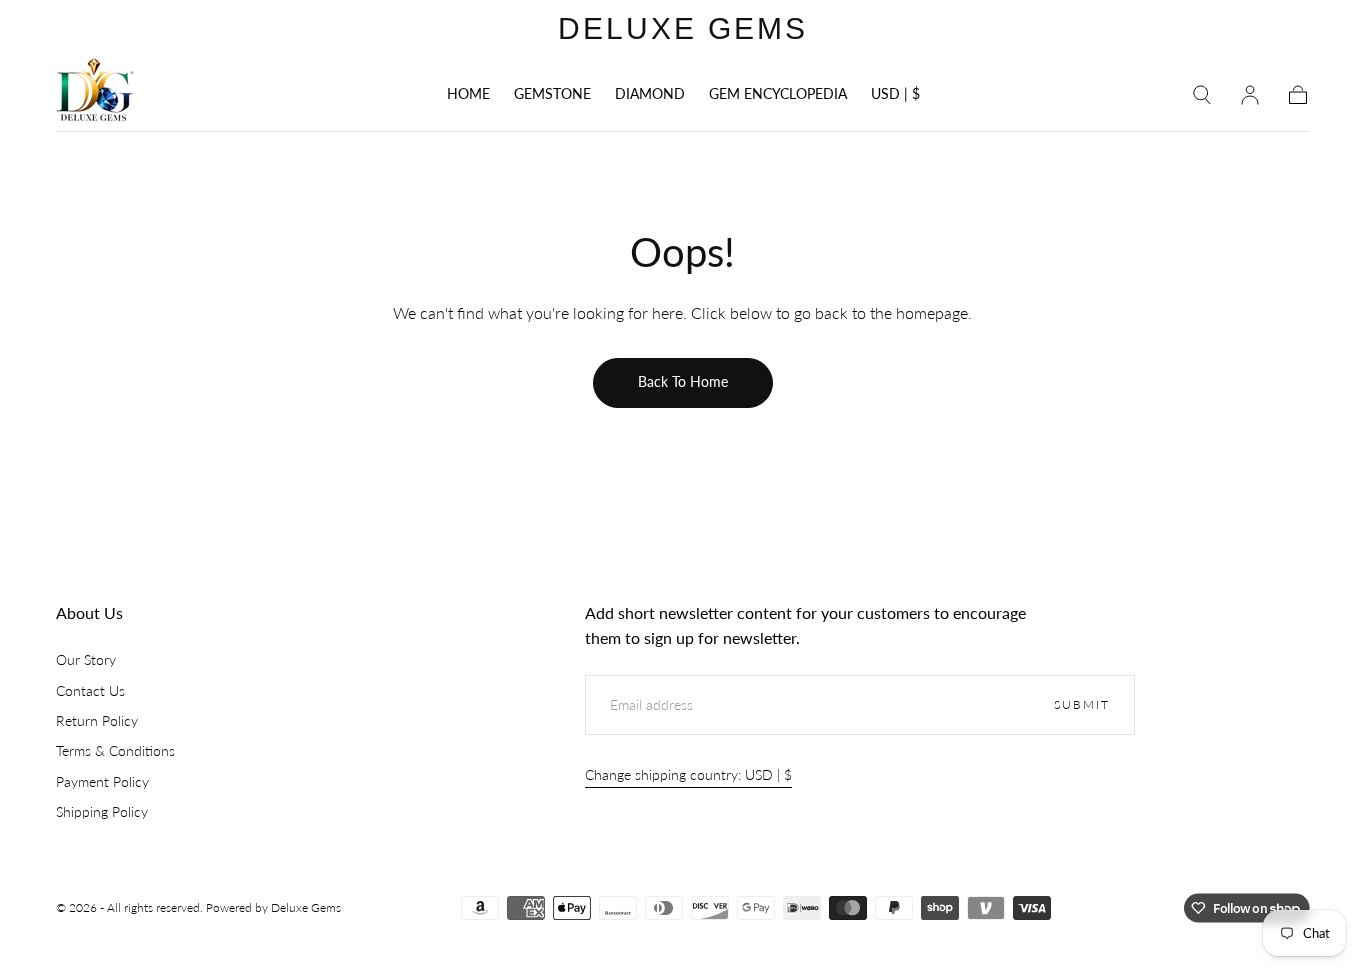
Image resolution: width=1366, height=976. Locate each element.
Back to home (683, 381)
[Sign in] (1250, 95)
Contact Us (90, 690)
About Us (89, 612)
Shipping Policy (102, 811)
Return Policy (97, 720)
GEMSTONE (552, 94)
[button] (895, 97)
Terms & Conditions (115, 750)
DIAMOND (650, 94)
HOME (468, 94)
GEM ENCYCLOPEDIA (778, 94)
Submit (1082, 704)
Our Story (86, 659)
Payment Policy (102, 781)
